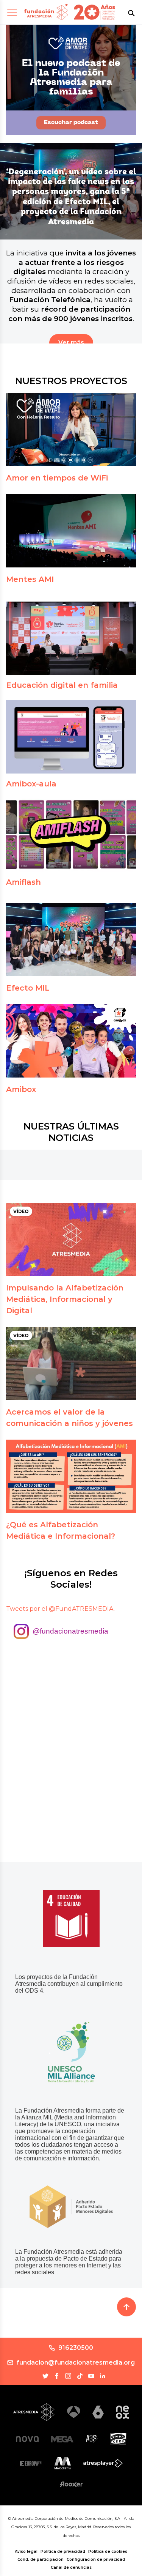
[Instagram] (68, 2376)
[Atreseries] (92, 2439)
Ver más (71, 343)
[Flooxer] (71, 2484)
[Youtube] (91, 2376)
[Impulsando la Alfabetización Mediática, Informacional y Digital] (71, 1239)
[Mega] (62, 2439)
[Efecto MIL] (71, 940)
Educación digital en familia (62, 685)
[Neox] (122, 2412)
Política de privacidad (63, 2552)
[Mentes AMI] (71, 531)
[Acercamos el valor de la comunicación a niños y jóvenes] (71, 1364)
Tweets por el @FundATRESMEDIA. (60, 1609)
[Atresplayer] (103, 2463)
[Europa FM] (31, 2463)
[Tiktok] (80, 2376)
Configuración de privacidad (96, 2559)
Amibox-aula (31, 784)
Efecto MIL (28, 988)
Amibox (21, 1089)
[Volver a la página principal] (46, 12)
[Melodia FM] (63, 2463)
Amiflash (23, 882)
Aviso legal (26, 2552)
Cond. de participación (41, 2559)
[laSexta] (98, 2412)
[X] (45, 2376)
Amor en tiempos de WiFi (57, 478)
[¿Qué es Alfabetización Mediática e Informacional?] (71, 1476)
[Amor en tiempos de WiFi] (71, 429)
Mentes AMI (30, 579)
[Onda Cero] (118, 2439)
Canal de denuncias (71, 2567)
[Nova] (27, 2439)
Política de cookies (108, 2552)
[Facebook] (57, 2376)
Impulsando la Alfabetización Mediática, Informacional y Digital (65, 1299)
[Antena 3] (74, 2412)
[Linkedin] (103, 2376)
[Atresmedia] (34, 2412)
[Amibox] (71, 1041)
